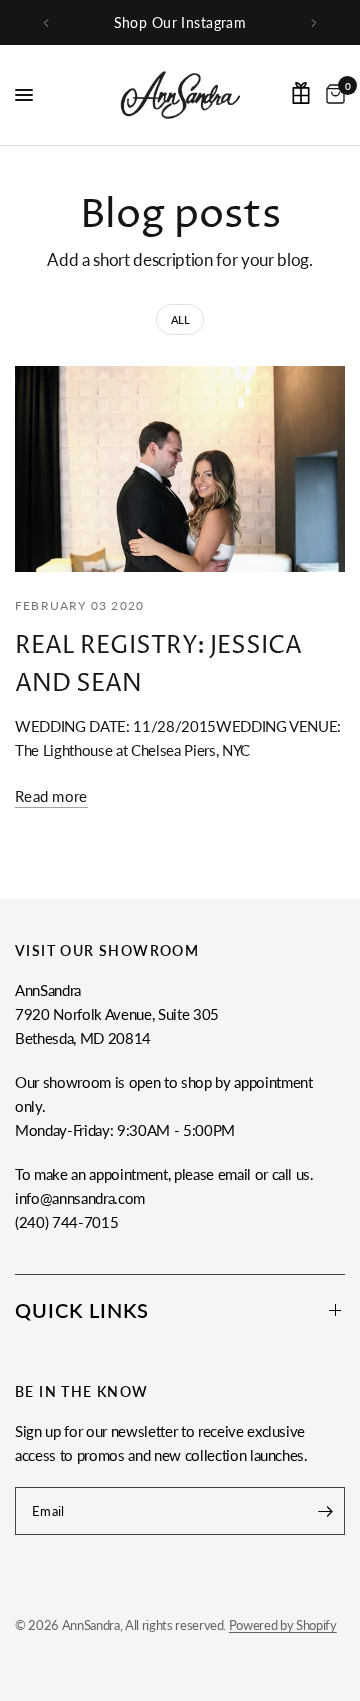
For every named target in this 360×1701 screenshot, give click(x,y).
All (180, 319)
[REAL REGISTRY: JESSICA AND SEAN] (180, 469)
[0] (332, 95)
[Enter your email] (325, 1511)
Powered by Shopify (283, 1625)
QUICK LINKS (82, 1310)
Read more (51, 796)
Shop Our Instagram (180, 22)
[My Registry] (301, 93)
